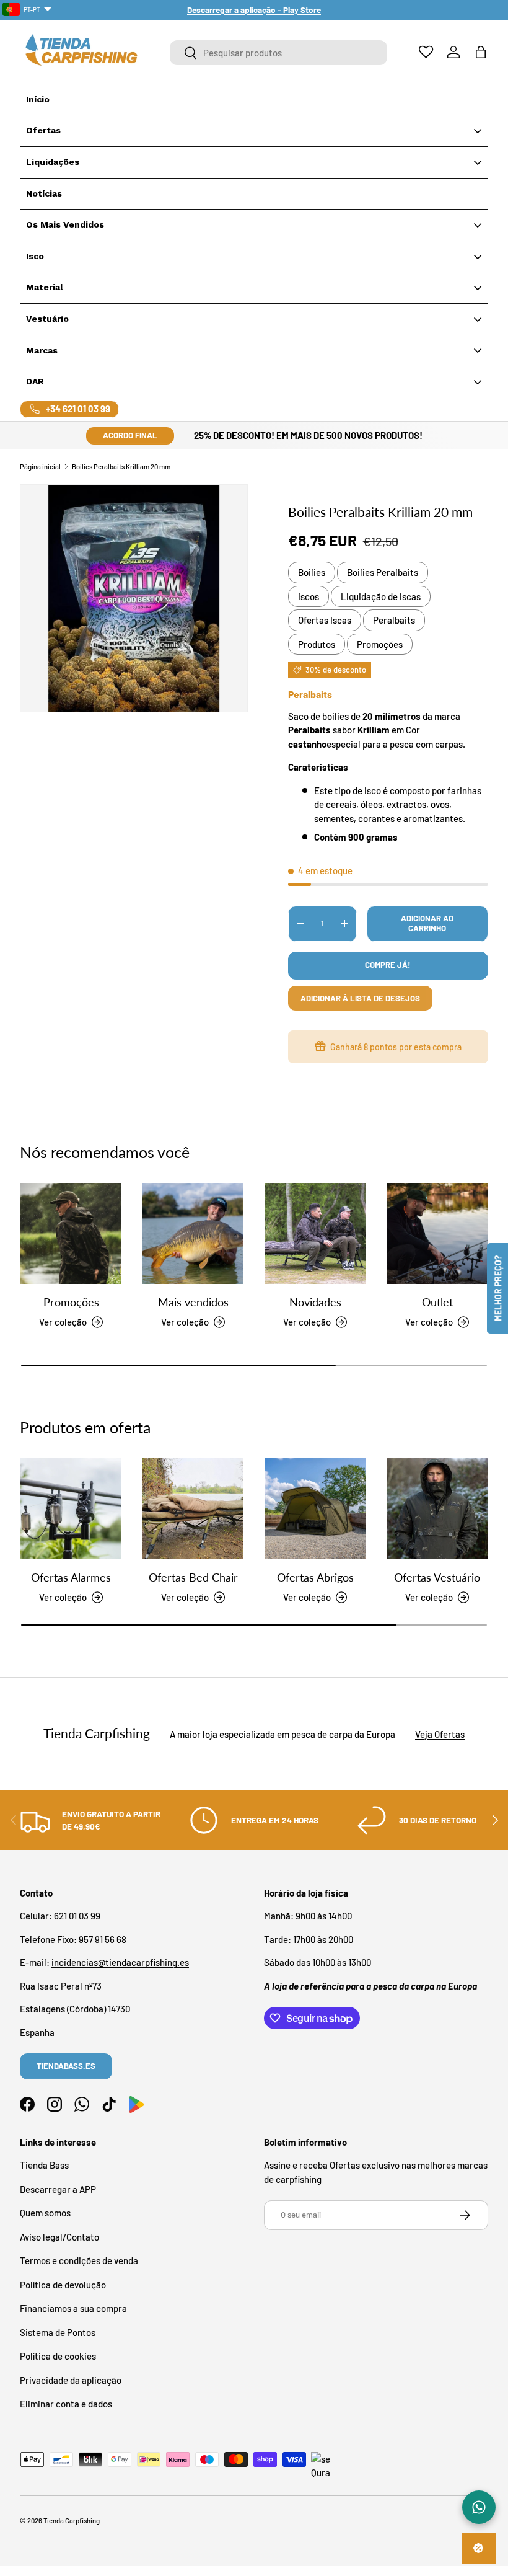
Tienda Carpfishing (72, 2521)
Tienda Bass (44, 2165)
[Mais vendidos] (193, 1233)
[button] (481, 52)
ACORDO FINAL (130, 435)
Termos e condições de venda (79, 2260)
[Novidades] (315, 1233)
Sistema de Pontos (58, 2332)
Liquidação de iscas (381, 596)
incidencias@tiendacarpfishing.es (120, 1962)
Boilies (312, 572)
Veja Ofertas (440, 1734)
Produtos (317, 644)
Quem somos (45, 2213)
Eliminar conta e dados (66, 2404)
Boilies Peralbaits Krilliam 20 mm (121, 467)
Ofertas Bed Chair (193, 1577)
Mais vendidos (193, 1302)
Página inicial (40, 467)
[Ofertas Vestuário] (437, 1509)
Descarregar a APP (58, 2189)
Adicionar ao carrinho (427, 923)
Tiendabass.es (66, 2066)
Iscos (309, 596)
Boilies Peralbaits (383, 572)
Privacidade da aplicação (71, 2380)
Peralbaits (394, 620)
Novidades (315, 1302)
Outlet (437, 1302)
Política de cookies (58, 2356)
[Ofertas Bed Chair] (193, 1509)
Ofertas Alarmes (71, 1577)
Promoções (380, 644)
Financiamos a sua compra (73, 2308)
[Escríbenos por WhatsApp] (479, 2507)
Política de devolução (63, 2285)
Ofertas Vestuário (437, 1577)
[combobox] (278, 53)
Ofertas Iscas (325, 620)
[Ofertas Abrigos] (315, 1509)
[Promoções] (71, 1233)
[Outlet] (437, 1233)
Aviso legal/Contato (59, 2237)
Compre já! (388, 965)
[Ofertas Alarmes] (71, 1509)
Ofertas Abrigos (315, 1577)
